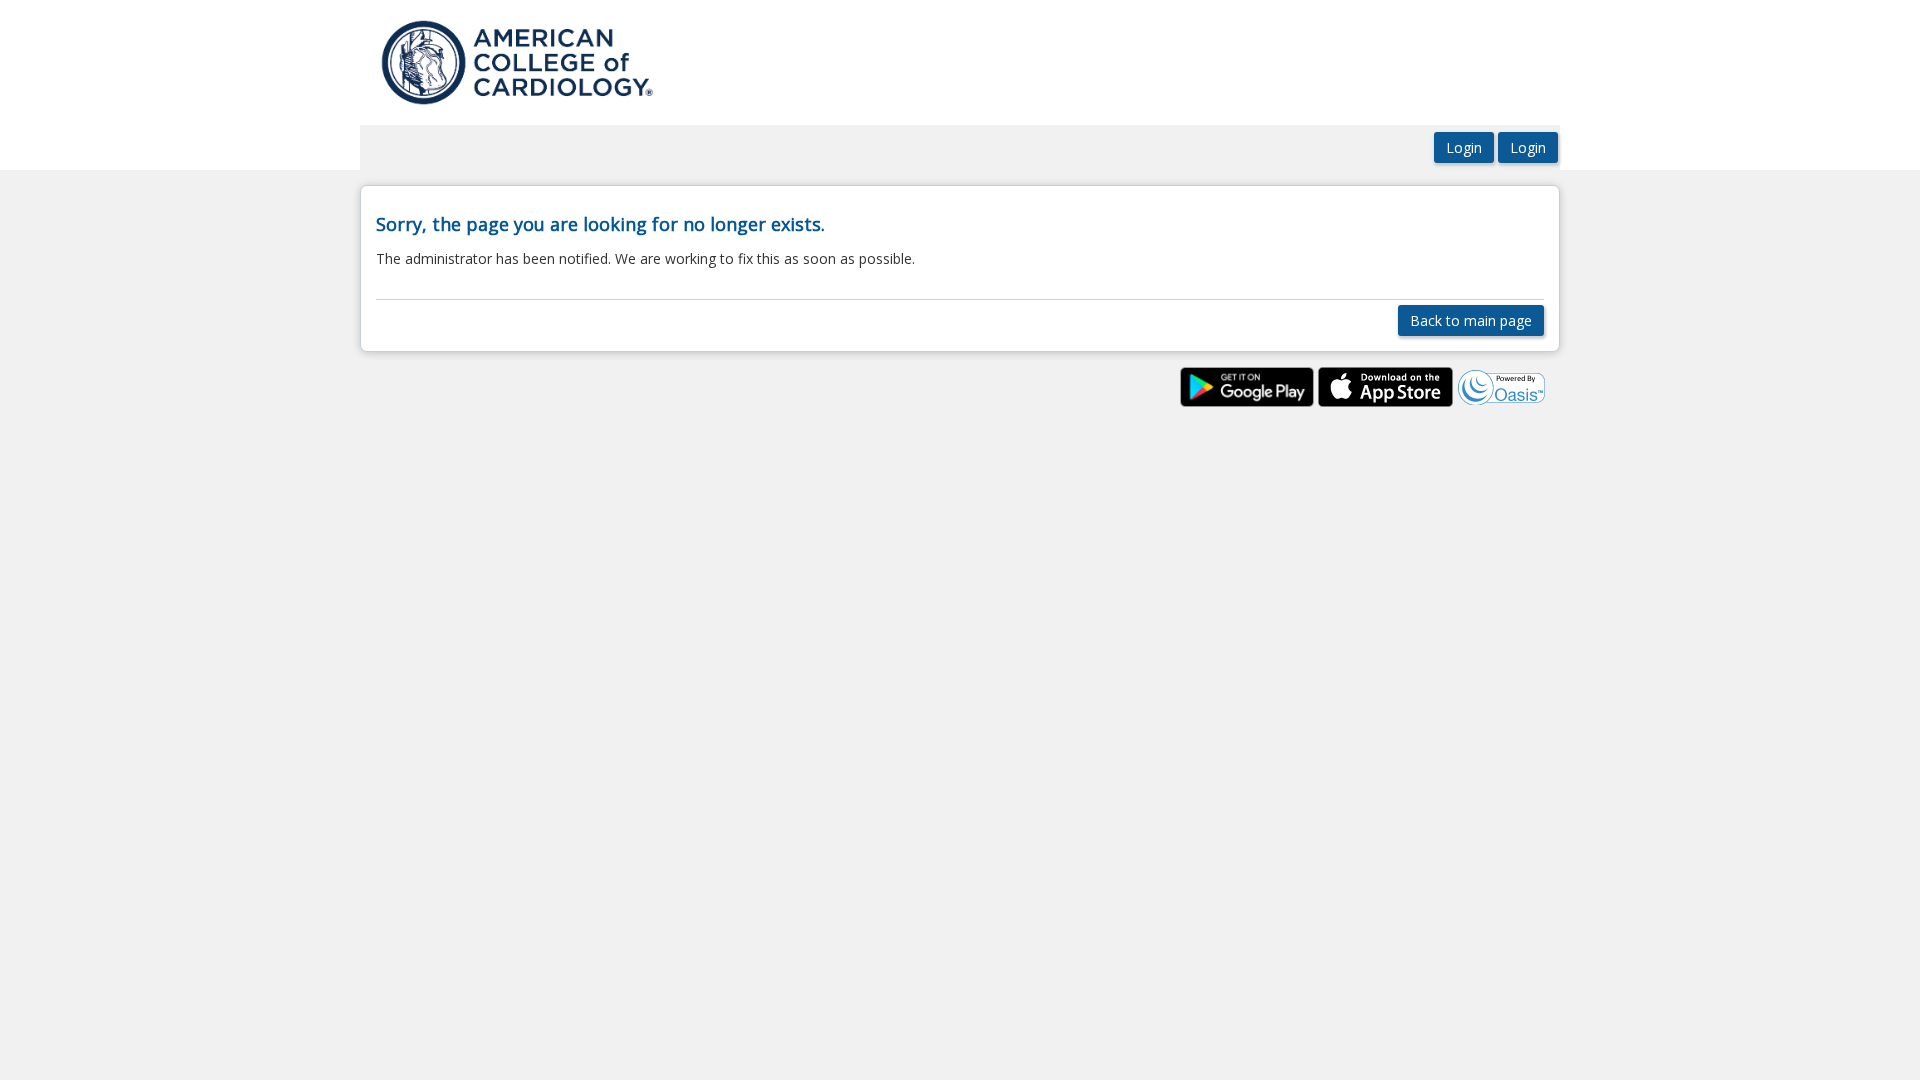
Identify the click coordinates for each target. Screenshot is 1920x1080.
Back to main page (1471, 320)
